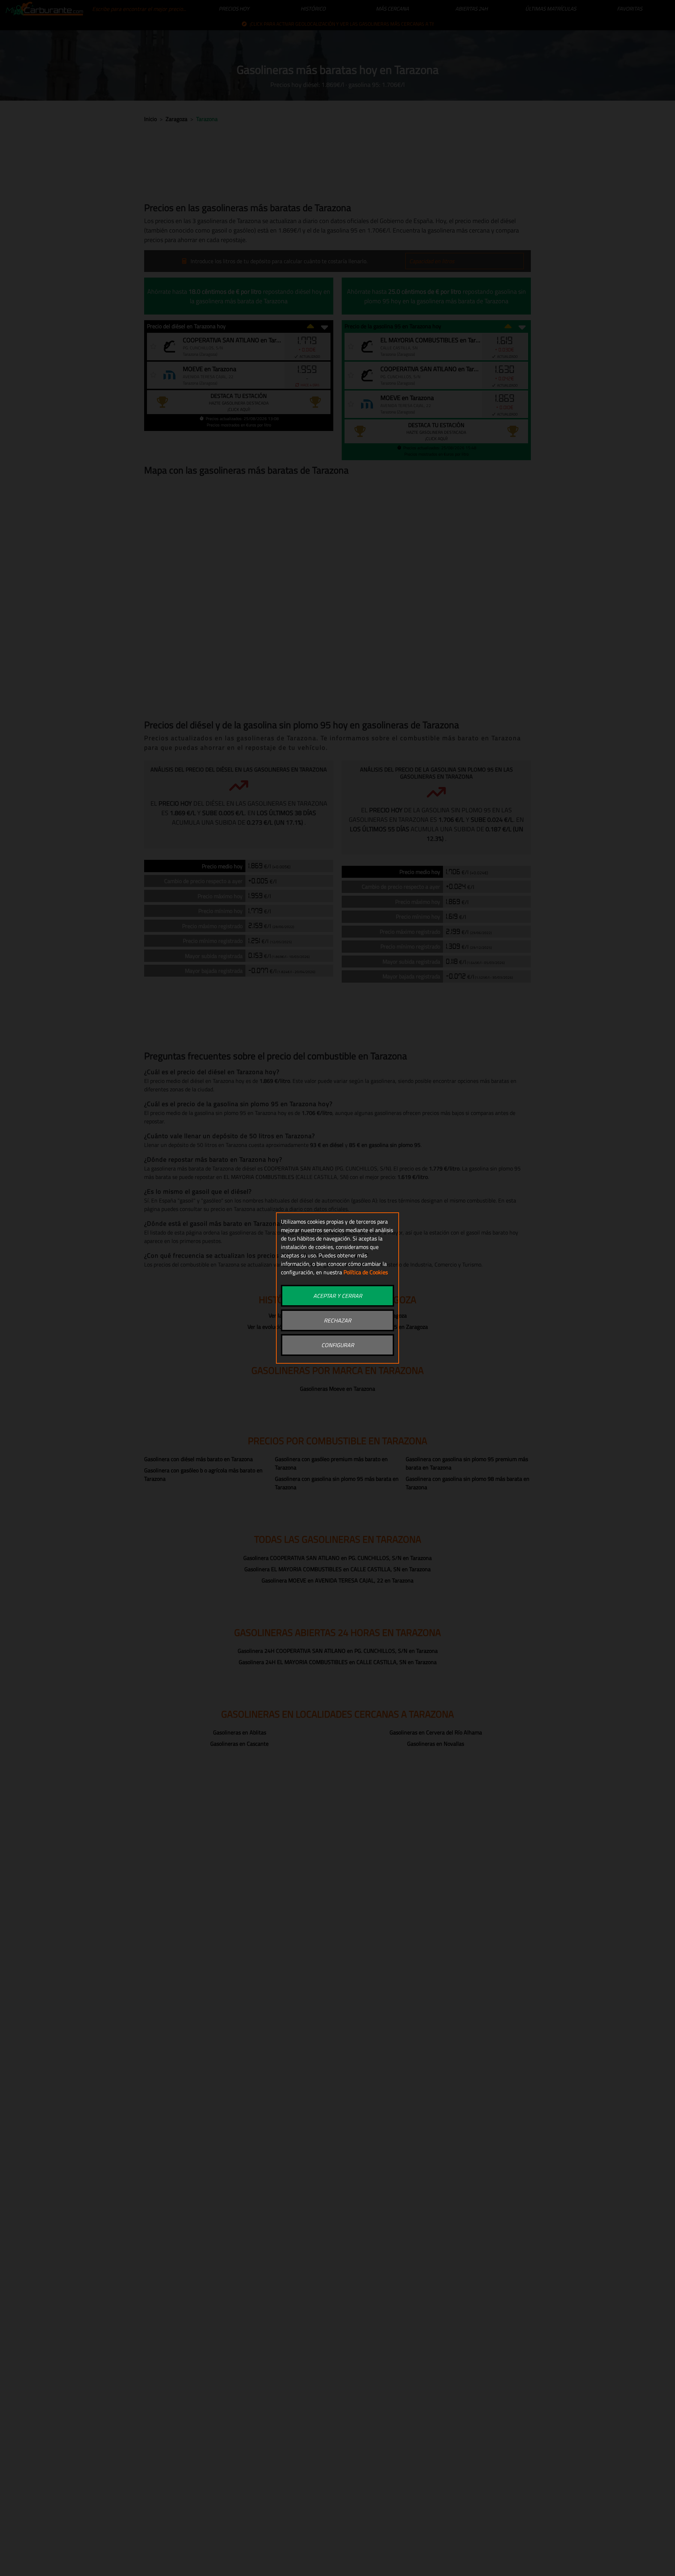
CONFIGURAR (338, 1345)
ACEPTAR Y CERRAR (338, 1296)
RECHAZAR (337, 1320)
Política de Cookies (366, 1272)
